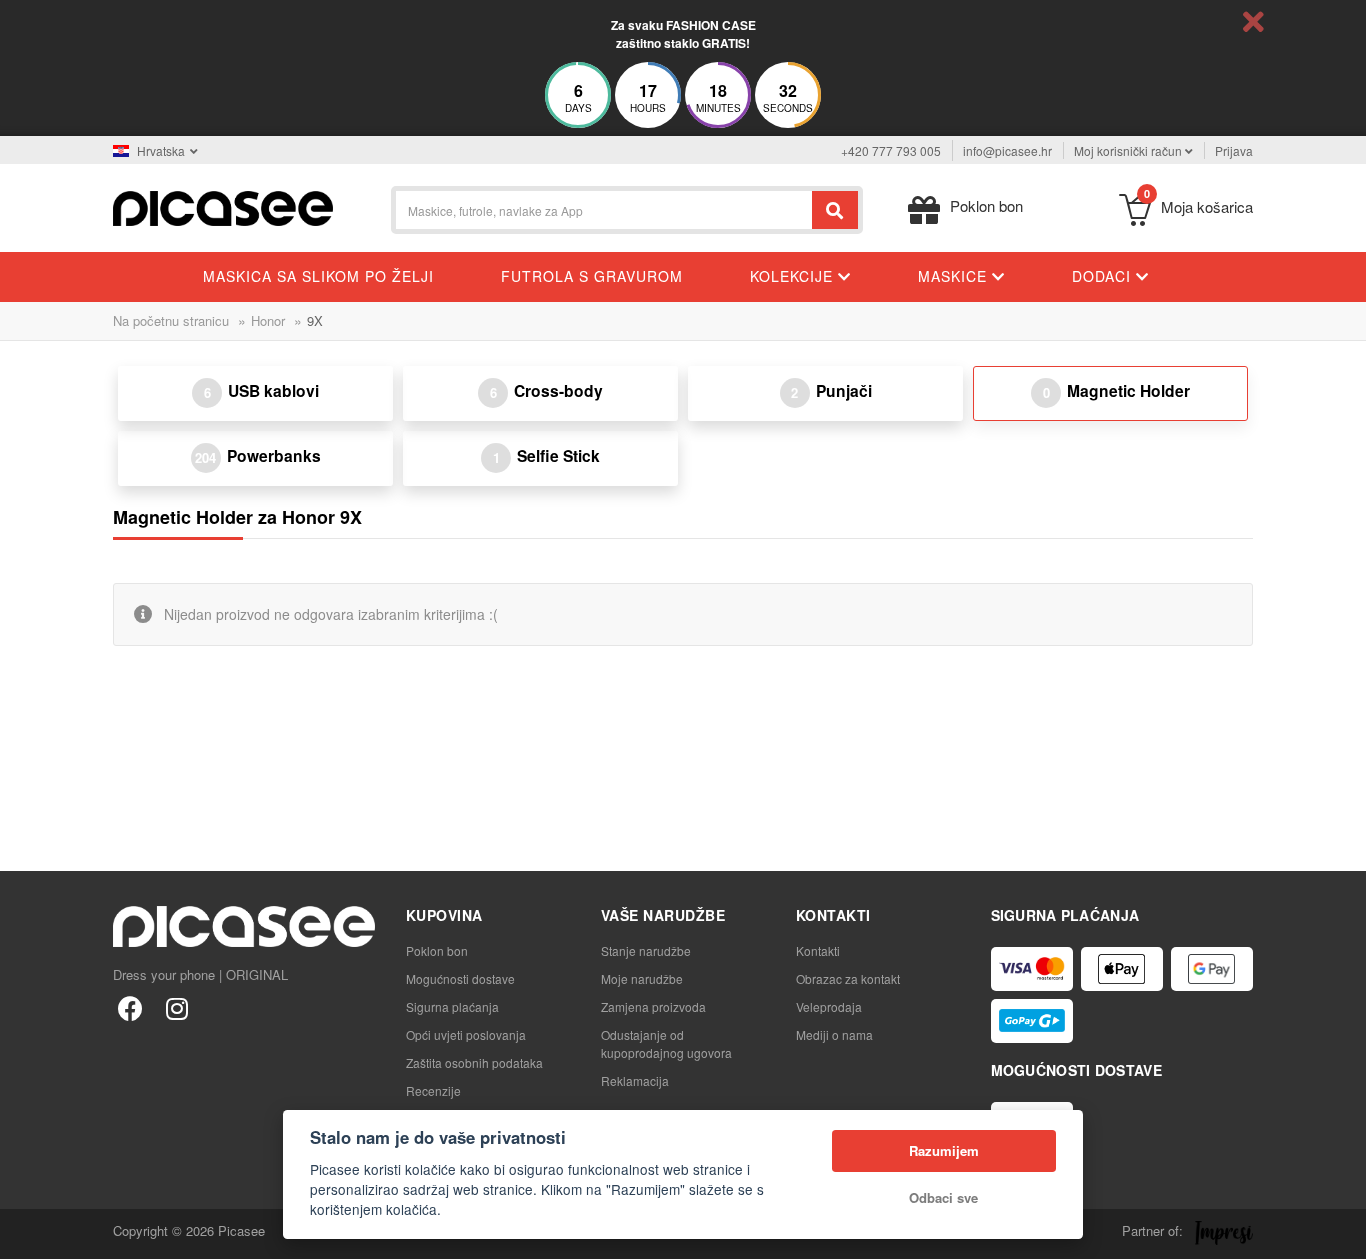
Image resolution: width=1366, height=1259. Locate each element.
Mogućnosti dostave (460, 978)
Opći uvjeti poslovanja (466, 1034)
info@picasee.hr (1007, 150)
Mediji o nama (834, 1034)
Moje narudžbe (642, 978)
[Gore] (26, 1233)
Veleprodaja (829, 1006)
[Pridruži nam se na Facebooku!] (130, 1007)
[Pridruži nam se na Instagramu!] (176, 1007)
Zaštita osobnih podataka (474, 1062)
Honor (268, 320)
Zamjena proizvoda (653, 1006)
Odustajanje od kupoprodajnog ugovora (666, 1043)
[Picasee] (223, 206)
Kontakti (818, 950)
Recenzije (433, 1090)
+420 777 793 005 (891, 150)
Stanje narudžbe (646, 950)
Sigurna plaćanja (452, 1006)
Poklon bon (437, 950)
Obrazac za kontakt (848, 978)
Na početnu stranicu (171, 320)
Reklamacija (635, 1080)
